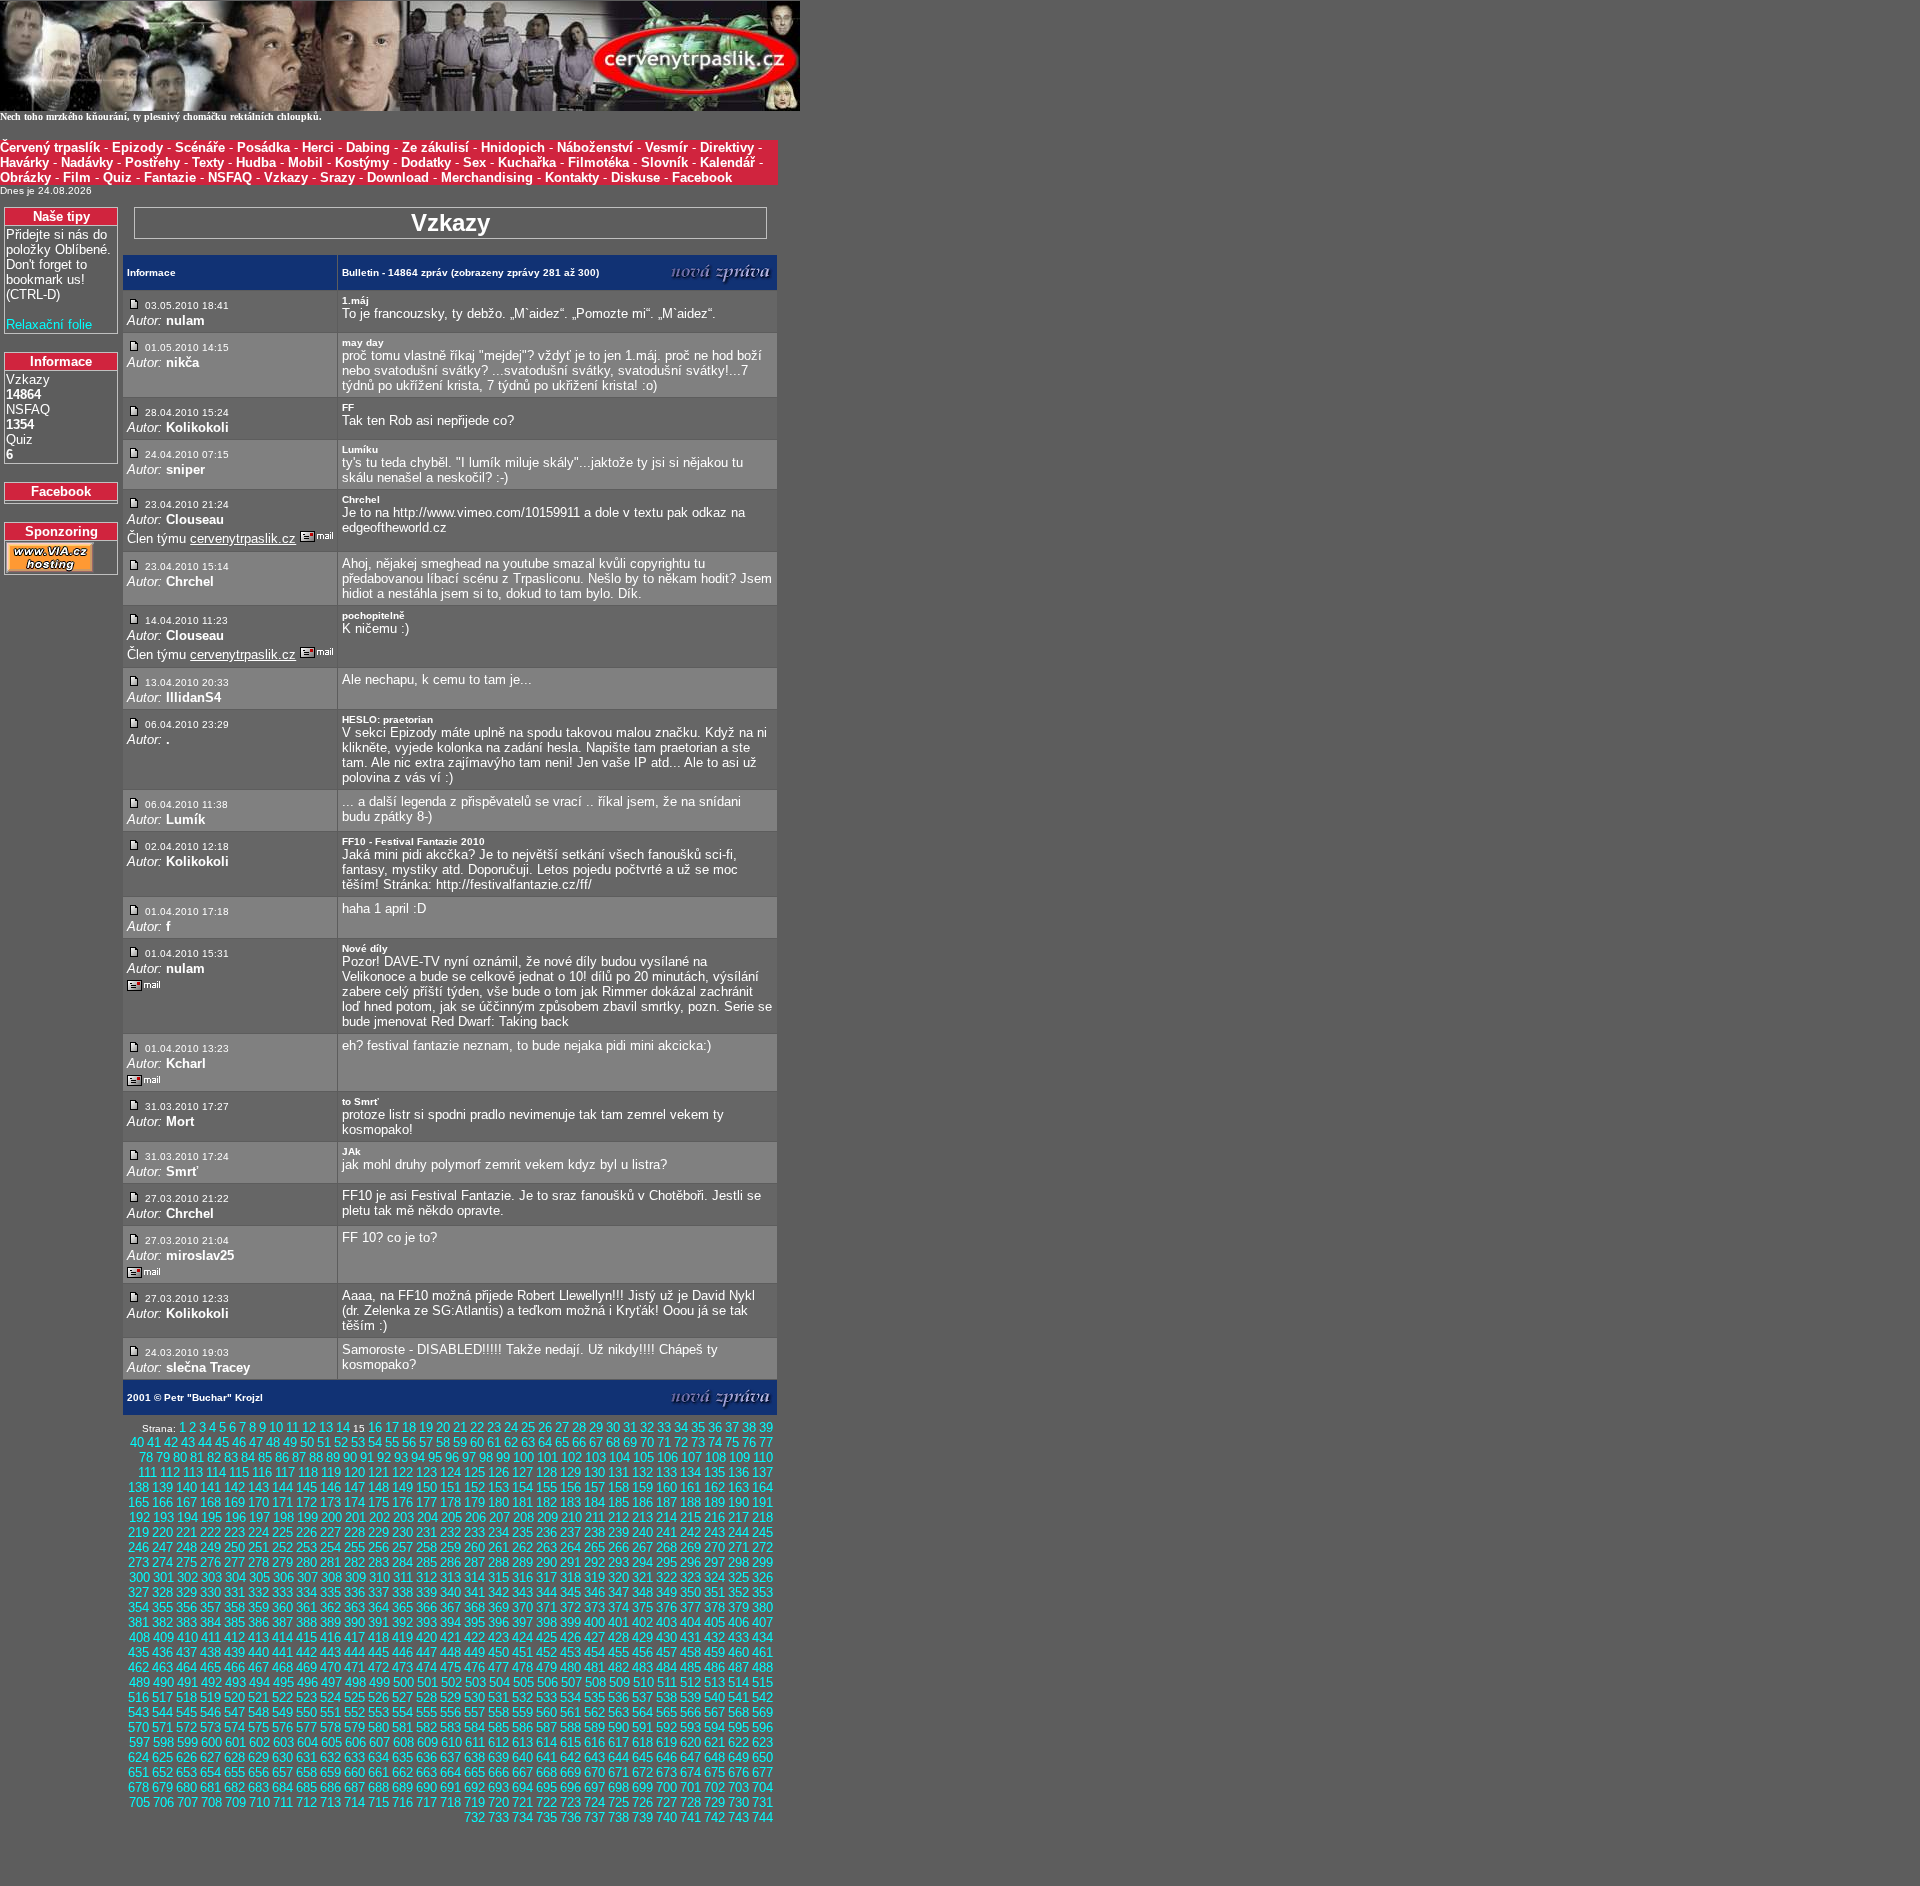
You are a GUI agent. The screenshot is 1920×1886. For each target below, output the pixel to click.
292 (594, 1562)
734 (522, 1817)
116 (262, 1472)
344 (546, 1592)
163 (738, 1487)
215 (690, 1517)
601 (235, 1742)
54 (375, 1442)
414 (282, 1637)
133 (666, 1472)
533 (546, 1697)
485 (690, 1667)
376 (666, 1607)
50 (307, 1442)
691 (450, 1787)
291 (570, 1562)
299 (762, 1562)
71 (664, 1442)
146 (330, 1487)
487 (738, 1667)
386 (258, 1622)
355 (162, 1607)
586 (522, 1727)
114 (216, 1472)
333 (282, 1592)
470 (330, 1667)
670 (594, 1772)
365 (402, 1607)
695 (546, 1787)
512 (690, 1682)
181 (522, 1502)
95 (435, 1457)
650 (762, 1757)
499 (379, 1682)
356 (186, 1607)
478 (522, 1667)
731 (762, 1802)
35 (698, 1427)
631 (306, 1757)
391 (378, 1622)
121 (378, 1472)
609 (427, 1742)
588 (570, 1727)
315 (498, 1577)
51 (324, 1442)
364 (378, 1607)
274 (162, 1562)
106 (667, 1457)
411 (211, 1637)
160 (666, 1487)
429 (642, 1637)
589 (594, 1727)
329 (186, 1592)
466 (234, 1667)
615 (570, 1742)
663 (426, 1772)
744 (762, 1817)
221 (186, 1532)
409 (163, 1637)
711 (283, 1802)
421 (450, 1637)
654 (210, 1772)
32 (647, 1427)
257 (402, 1547)
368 (474, 1607)
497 (331, 1682)
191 (762, 1502)
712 (306, 1802)
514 (738, 1682)
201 (355, 1517)
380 (762, 1607)
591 (642, 1727)
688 (378, 1787)
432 (714, 1637)
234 (498, 1532)
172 (306, 1502)
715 (378, 1802)
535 (594, 1697)
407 (762, 1622)
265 (594, 1547)
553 (378, 1712)
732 (474, 1817)
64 (545, 1442)
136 (738, 1472)
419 (402, 1637)
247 (162, 1547)
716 (402, 1802)
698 (618, 1787)
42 (171, 1442)
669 (570, 1772)
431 (690, 1637)
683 (258, 1787)
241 (666, 1532)
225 (282, 1532)
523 (306, 1697)
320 (618, 1577)
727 (666, 1802)
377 (690, 1607)
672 (642, 1772)
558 (498, 1712)
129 (570, 1472)
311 (403, 1577)
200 (331, 1517)
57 (426, 1442)
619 (666, 1742)
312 (426, 1577)
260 (474, 1547)
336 (354, 1592)
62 (511, 1442)
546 (210, 1712)
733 (498, 1817)
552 (354, 1712)
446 (402, 1652)
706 (163, 1802)
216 (714, 1517)
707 (187, 1802)
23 (494, 1427)
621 (714, 1742)
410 (187, 1637)
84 (248, 1457)
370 (522, 1607)
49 (290, 1442)
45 (222, 1442)
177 (426, 1502)
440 (258, 1652)
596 (762, 1727)
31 (630, 1427)
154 (522, 1487)
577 (306, 1727)
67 (596, 1442)
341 (474, 1592)
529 (450, 1697)
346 (594, 1592)
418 (378, 1637)
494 (259, 1682)
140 (186, 1487)
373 (594, 1607)
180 (498, 1502)
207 (499, 1517)
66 (579, 1442)
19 (426, 1427)
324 (714, 1577)
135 (714, 1472)
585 (498, 1727)
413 (258, 1637)
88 (316, 1457)
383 (186, 1622)
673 (666, 1772)
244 (738, 1532)
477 (498, 1667)
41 (154, 1442)
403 (666, 1622)
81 (197, 1457)
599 (187, 1742)
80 (180, 1457)
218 (762, 1517)
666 (498, 1772)
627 (210, 1757)
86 (282, 1457)
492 (211, 1682)
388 (306, 1622)
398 (546, 1622)
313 (450, 1577)
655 (234, 1772)
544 (162, 1712)
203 (403, 1517)
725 (618, 1802)
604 (307, 1742)
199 (307, 1517)
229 (378, 1532)
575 (258, 1727)
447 (426, 1652)
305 (259, 1577)
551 (330, 1712)
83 (231, 1457)
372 (570, 1607)
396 (498, 1622)
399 (570, 1622)
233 (474, 1532)
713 (330, 1802)
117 (285, 1472)
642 (570, 1757)
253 (306, 1547)
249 (210, 1547)
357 (210, 1607)
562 (594, 1712)
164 (762, 1487)
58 (443, 1442)
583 (450, 1727)
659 (330, 1772)
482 (618, 1667)
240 (642, 1532)
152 (474, 1487)
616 (594, 1742)
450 (498, 1652)
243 (714, 1532)
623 (762, 1742)
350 (690, 1592)
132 (642, 1472)
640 (522, 1757)
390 (354, 1622)
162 (714, 1487)
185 (618, 1502)
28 (579, 1427)
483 (642, 1667)
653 (186, 1772)
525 (354, 1697)
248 (186, 1547)
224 (258, 1532)
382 (162, 1622)
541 (738, 1697)
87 (299, 1457)
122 (402, 1472)
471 (354, 1667)
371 (546, 1607)
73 (698, 1442)
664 (450, 1772)
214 (666, 1517)
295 (666, 1562)
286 (450, 1562)
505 (523, 1682)
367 (450, 1607)
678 (138, 1787)
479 (546, 1667)
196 (235, 1517)
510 (643, 1682)
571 (162, 1727)
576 (282, 1727)
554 (402, 1712)
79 (163, 1457)
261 (498, 1547)
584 (474, 1727)
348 (642, 1592)
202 (379, 1517)
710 (259, 1802)
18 (409, 1427)
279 (282, 1562)
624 (138, 1757)
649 (738, 1757)
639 (498, 1757)
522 (282, 1697)
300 (139, 1577)
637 (450, 1757)
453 (570, 1652)
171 (282, 1502)
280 (306, 1562)
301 (163, 1577)
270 (714, 1547)
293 (618, 1562)
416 (330, 1637)
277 (234, 1562)
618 (642, 1742)
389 (330, 1622)
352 (738, 1592)
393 (426, 1622)
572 (186, 1727)
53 (358, 1442)
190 (738, 1502)
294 (642, 1562)
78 (146, 1457)
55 (392, 1442)
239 (618, 1532)
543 (138, 1712)
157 (594, 1487)
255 (354, 1547)
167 (186, 1502)
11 (292, 1427)
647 (690, 1757)
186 (642, 1502)
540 (714, 1697)
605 (331, 1742)
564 (642, 1712)
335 (330, 1592)
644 (618, 1757)
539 (690, 1697)
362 (330, 1607)
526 (378, 1697)
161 (690, 1487)
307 (307, 1577)
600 (211, 1742)
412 (234, 1637)
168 (210, 1502)
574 (234, 1727)
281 (330, 1562)
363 (354, 1607)
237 (570, 1532)
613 (522, 1742)
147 (354, 1487)
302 (187, 1577)
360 (282, 1607)
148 (378, 1487)
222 (210, 1532)
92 (384, 1457)
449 (474, 1652)
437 (186, 1652)
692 (474, 1787)
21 (460, 1427)
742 (714, 1817)
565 (666, 1712)
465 (210, 1667)
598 (163, 1742)
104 (619, 1457)
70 (647, 1442)
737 (594, 1817)
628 (234, 1757)
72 (681, 1442)
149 (402, 1487)
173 (330, 1502)
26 (545, 1427)
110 (763, 1457)
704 (762, 1787)
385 (234, 1622)
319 (594, 1577)
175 (378, 1502)
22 (477, 1427)
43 (188, 1442)
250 (234, 1547)
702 (714, 1787)
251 (258, 1547)
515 (762, 1682)
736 (570, 1817)
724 (594, 1802)
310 (379, 1577)
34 (681, 1427)
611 (475, 1742)
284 (402, 1562)
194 (187, 1517)
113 (193, 1472)
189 (714, 1502)
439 (234, 1652)
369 (498, 1607)
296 (690, 1562)
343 (522, 1592)
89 (333, 1457)
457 (666, 1652)
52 (341, 1442)
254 (330, 1547)
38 (749, 1427)
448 (450, 1652)
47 (256, 1442)
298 (738, 1562)
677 (762, 1772)
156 (570, 1487)
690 (426, 1787)
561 (570, 1712)
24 (511, 1427)
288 (498, 1562)
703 (738, 1787)
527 (402, 1697)
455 (618, 1652)
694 (522, 1787)
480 (570, 1667)
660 (354, 1772)
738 (618, 1817)
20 (443, 1427)
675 (714, 1772)
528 (426, 1697)
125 (474, 1472)
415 (306, 1637)
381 (138, 1622)
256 (378, 1547)
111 (147, 1472)
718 (450, 1802)
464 (186, 1667)
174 (354, 1502)
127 (522, 1472)
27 (562, 1427)
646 (666, 1757)
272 (762, 1547)
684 (282, 1787)
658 (306, 1772)
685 (306, 1787)
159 (642, 1487)
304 (235, 1577)
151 (450, 1487)
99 (503, 1457)
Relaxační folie (49, 324)
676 (738, 1772)
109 (739, 1457)
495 (283, 1682)
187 (666, 1502)
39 (766, 1427)
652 (162, 1772)
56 (409, 1442)
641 (546, 1757)
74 (715, 1442)
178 (450, 1502)
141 (210, 1487)
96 (452, 1457)
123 (426, 1472)
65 (562, 1442)
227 (330, 1532)
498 (355, 1682)
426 (570, 1637)
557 (474, 1712)
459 (714, 1652)
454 (594, 1652)
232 (450, 1532)
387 (282, 1622)
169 (234, 1502)
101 (547, 1457)
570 (138, 1727)
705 (139, 1802)
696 (570, 1787)
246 (138, 1547)
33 (664, 1427)
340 (450, 1592)
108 (715, 1457)
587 (546, 1727)
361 (306, 1607)
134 (690, 1472)
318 (570, 1577)
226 (306, 1532)
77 (766, 1442)
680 (186, 1787)
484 (666, 1667)
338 (402, 1592)
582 (426, 1727)
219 (138, 1532)
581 (402, 1727)
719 (474, 1802)
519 (210, 1697)
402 (642, 1622)
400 (594, 1622)
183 (570, 1502)
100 (523, 1457)
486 (714, 1667)
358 (234, 1607)
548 (258, 1712)
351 (714, 1592)
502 (451, 1682)
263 (546, 1547)
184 (594, 1502)
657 (282, 1772)
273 (138, 1562)
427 (594, 1637)
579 (354, 1727)
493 (235, 1682)
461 (762, 1652)
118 (308, 1472)
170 (258, 1502)
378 (714, 1607)
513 (714, 1682)
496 (307, 1682)
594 (714, 1727)
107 (691, 1457)
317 (546, 1577)
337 (378, 1592)
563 (618, 1712)
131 (618, 1472)
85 (265, 1457)
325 (738, 1577)
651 (138, 1772)
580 (378, 1727)
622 (738, 1742)
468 (282, 1667)
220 (162, 1532)
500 (403, 1682)
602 (259, 1742)
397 (522, 1622)
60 (477, 1442)
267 (642, 1547)
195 (211, 1517)
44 (205, 1442)
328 (162, 1592)
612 (498, 1742)
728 (690, 1802)
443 (330, 1652)
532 (522, 1697)
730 (738, 1802)
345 (570, 1592)
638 (474, 1757)
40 (137, 1442)
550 (306, 1712)
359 (258, 1607)
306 (283, 1577)
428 (618, 1637)
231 (426, 1532)
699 (642, 1787)
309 (355, 1577)
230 (402, 1532)
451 (522, 1652)
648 (714, 1757)
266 (618, 1547)
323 (690, 1577)
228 (354, 1532)
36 (715, 1427)
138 (138, 1487)
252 (282, 1547)
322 (666, 1577)
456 (642, 1652)
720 (498, 1802)
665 (474, 1772)
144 (282, 1487)
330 (210, 1592)
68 (613, 1442)
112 (170, 1472)
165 (138, 1502)
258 (426, 1547)
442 (306, 1652)
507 (571, 1682)
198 (283, 1517)
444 (354, 1652)
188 (690, 1502)
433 (738, 1637)
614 (546, 1742)
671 (618, 1772)
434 (762, 1637)
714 (354, 1802)
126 (498, 1472)
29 (596, 1427)
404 (690, 1622)
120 (354, 1472)
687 (354, 1787)
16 (375, 1427)
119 (331, 1472)
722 (546, 1802)
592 (666, 1727)
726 (642, 1802)
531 (498, 1697)
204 (427, 1517)
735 (546, 1817)
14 (343, 1427)
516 (138, 1697)
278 (258, 1562)
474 (426, 1667)
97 (469, 1457)
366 (426, 1607)
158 (618, 1487)
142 (234, 1487)
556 (450, 1712)
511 (667, 1682)
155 (546, 1487)
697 (594, 1787)
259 (450, 1547)
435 (138, 1652)
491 (187, 1682)
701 (690, 1787)
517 (162, 1697)
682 (234, 1787)
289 (522, 1562)
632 (330, 1757)
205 (451, 1517)
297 (714, 1562)
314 (474, 1577)
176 (402, 1502)
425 (546, 1637)
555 (426, 1712)
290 (546, 1562)
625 (162, 1757)
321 (642, 1577)
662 (402, 1772)
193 (163, 1517)
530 (474, 1697)
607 (379, 1742)
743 (738, 1817)
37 (732, 1427)
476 (474, 1667)
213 (642, 1517)
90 (350, 1457)
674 (690, 1772)
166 (162, 1502)
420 (426, 1637)
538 (666, 1697)
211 (595, 1517)
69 (630, 1442)
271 (738, 1547)
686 (330, 1787)
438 (210, 1652)
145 (306, 1487)
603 (283, 1742)
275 (186, 1562)
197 (259, 1517)
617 (618, 1742)
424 (522, 1637)
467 (258, 1667)
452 (546, 1652)
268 (666, 1547)
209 (547, 1517)
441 (282, 1652)
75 (732, 1442)
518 (186, 1697)
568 (738, 1712)
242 (690, 1532)
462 (138, 1667)
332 (258, 1592)
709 (235, 1802)
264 (570, 1547)
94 (418, 1457)
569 (762, 1712)
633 (354, 1757)
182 (546, 1502)
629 (258, 1757)
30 (613, 1427)
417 (354, 1637)
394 (450, 1622)
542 (762, 1697)
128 (546, 1472)
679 (162, 1787)
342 (498, 1592)
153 (498, 1487)
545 (186, 1712)
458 (690, 1652)
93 (401, 1457)
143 (258, 1487)
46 (239, 1442)
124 (450, 1472)
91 (367, 1457)
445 (378, 1652)
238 (594, 1532)
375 (642, 1607)
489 (139, 1682)
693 (498, 1787)
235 (522, 1532)
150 (426, 1487)
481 (594, 1667)
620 (690, 1742)
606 (355, 1742)
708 (211, 1802)
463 (162, 1667)
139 (162, 1487)
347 (618, 1592)
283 (378, 1562)
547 (234, 1712)
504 (499, 1682)
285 (426, 1562)
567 (714, 1712)
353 (762, 1592)
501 (427, 1682)
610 (451, 1742)
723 (570, 1802)
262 (522, 1547)
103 (595, 1457)
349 (666, 1592)
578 (330, 1727)
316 (522, 1577)
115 (239, 1472)
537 (642, 1697)
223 (234, 1532)
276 (210, 1562)
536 (618, 1697)
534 (570, 1697)
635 (402, 1757)
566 (690, 1712)
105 (643, 1457)
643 (594, 1757)
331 (234, 1592)
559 (522, 1712)
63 (528, 1442)
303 (211, 1577)
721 (522, 1802)
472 (378, 1667)
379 (738, 1607)
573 (210, 1727)
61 (494, 1442)
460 (738, 1652)
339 (426, 1592)
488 (762, 1667)
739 (642, 1817)
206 (475, 1517)
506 (547, 1682)
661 (378, 1772)
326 (762, 1577)
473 (402, 1667)
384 (210, 1622)
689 (402, 1787)
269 (690, 1547)
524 (330, 1697)
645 (642, 1757)
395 (474, 1622)
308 (331, 1577)
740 (666, 1817)
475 (450, 1667)
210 (571, 1517)
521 (258, 1697)
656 (258, 1772)
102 (571, 1457)
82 (214, 1457)
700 (666, 1787)
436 (162, 1652)
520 (234, 1697)
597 (139, 1742)
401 (618, 1622)
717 (426, 1802)
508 (595, 1682)
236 (546, 1532)
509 (619, 1682)
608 (403, 1742)
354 (138, 1607)
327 (138, 1592)
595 (738, 1727)
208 (523, 1517)
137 (762, 1472)
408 (139, 1637)
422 (474, 1637)
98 (486, 1457)
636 (426, 1757)
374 (618, 1607)
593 (690, 1727)
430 (666, 1637)
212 (618, 1517)
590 (618, 1727)
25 (528, 1427)
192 (139, 1517)
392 (402, 1622)
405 (714, 1622)
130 (594, 1472)
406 (738, 1622)
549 (282, 1712)
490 (163, 1682)
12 (309, 1427)
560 (546, 1712)
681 (210, 1787)
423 (498, 1637)
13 (326, 1427)
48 (273, 1442)
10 (276, 1427)
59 (460, 1442)
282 (354, 1562)
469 (306, 1667)
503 (475, 1682)
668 (546, 1772)
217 (738, 1517)
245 (762, 1532)
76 (749, 1442)
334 (306, 1592)
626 (186, 1757)
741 (690, 1817)
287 (474, 1562)
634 (378, 1757)
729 (714, 1802)
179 (474, 1502)
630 (282, 1757)
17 (392, 1427)
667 (522, 1772)
